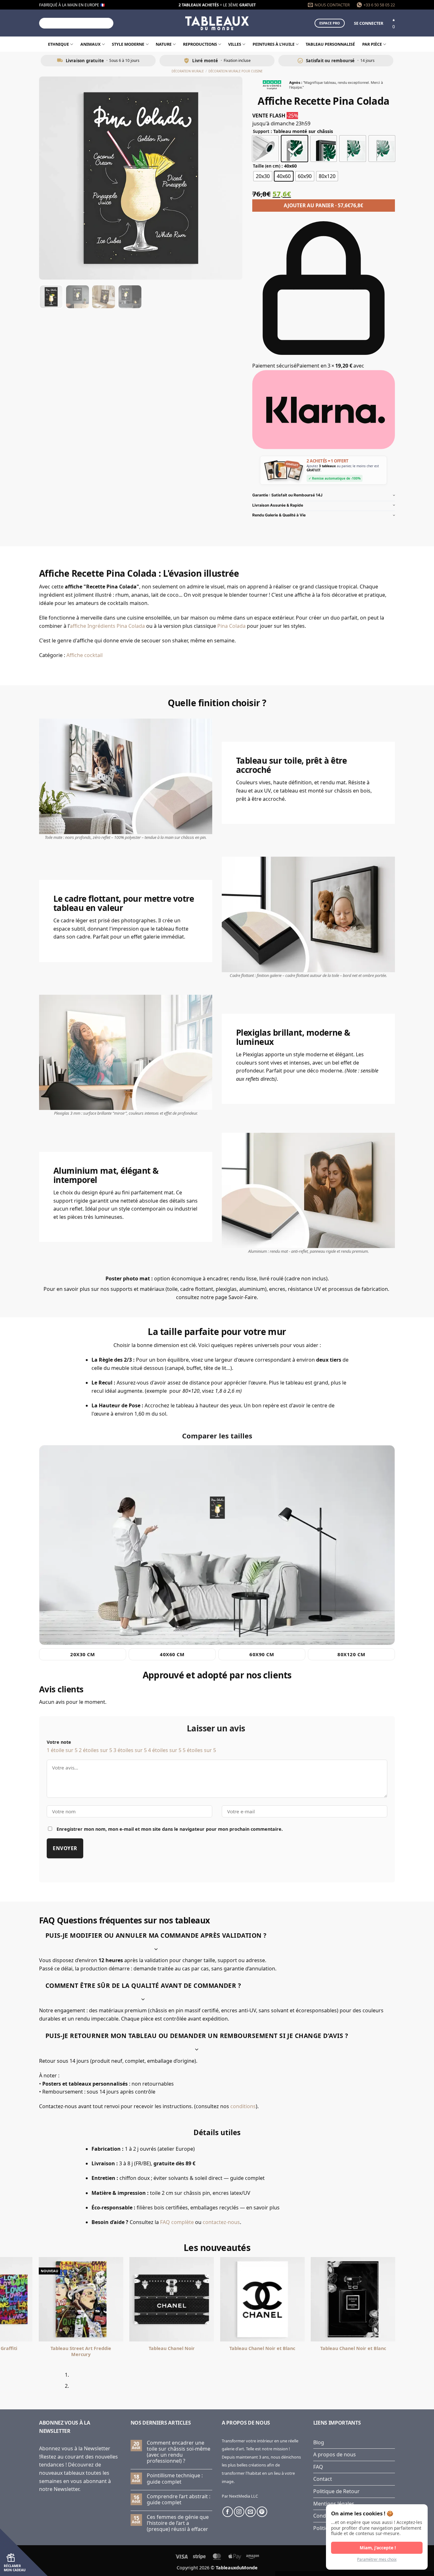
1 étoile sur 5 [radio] (62, 1750)
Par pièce (372, 44)
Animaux (91, 44)
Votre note (59, 1742)
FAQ (318, 2467)
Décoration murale (188, 71)
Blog (319, 2442)
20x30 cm (83, 1654)
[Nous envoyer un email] (251, 2512)
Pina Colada (231, 626)
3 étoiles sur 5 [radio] (130, 1750)
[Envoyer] (108, 23)
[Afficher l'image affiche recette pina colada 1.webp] (51, 297)
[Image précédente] (50, 178)
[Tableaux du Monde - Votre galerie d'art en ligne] (217, 23)
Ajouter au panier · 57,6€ (323, 205)
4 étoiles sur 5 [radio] (165, 1750)
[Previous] (42, 2383)
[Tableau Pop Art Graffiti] (353, 2299)
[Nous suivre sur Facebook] (228, 2512)
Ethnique (58, 44)
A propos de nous (335, 2454)
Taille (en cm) (267, 166)
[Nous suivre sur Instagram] (239, 2512)
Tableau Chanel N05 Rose (81, 2348)
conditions (243, 2106)
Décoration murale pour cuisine (235, 71)
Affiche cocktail (85, 655)
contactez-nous (221, 2222)
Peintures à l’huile (274, 44)
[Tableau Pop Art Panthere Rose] (262, 2299)
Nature (164, 44)
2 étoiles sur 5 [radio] (95, 1750)
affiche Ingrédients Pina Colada (107, 626)
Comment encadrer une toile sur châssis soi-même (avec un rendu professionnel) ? (179, 2452)
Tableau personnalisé (330, 44)
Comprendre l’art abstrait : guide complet (179, 2500)
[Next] (59, 2383)
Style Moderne (128, 44)
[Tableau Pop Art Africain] (172, 2299)
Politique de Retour (336, 2491)
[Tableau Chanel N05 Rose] (81, 2299)
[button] (369, 23)
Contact (323, 2479)
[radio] (265, 149)
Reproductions (200, 44)
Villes (235, 44)
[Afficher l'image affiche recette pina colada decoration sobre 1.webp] (78, 297)
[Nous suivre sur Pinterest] (262, 2512)
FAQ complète (177, 2222)
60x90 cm (262, 1654)
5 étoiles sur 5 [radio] (199, 1750)
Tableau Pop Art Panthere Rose (262, 2348)
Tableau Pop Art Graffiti (353, 2348)
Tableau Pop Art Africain (172, 2348)
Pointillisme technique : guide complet (175, 2479)
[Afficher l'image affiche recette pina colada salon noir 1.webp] (130, 297)
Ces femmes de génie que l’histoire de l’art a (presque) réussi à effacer (178, 2523)
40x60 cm (172, 1654)
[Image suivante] (232, 178)
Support (261, 132)
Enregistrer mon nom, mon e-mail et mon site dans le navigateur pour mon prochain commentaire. (170, 1829)
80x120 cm (351, 1654)
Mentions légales (334, 2504)
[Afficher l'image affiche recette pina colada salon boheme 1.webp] (104, 297)
